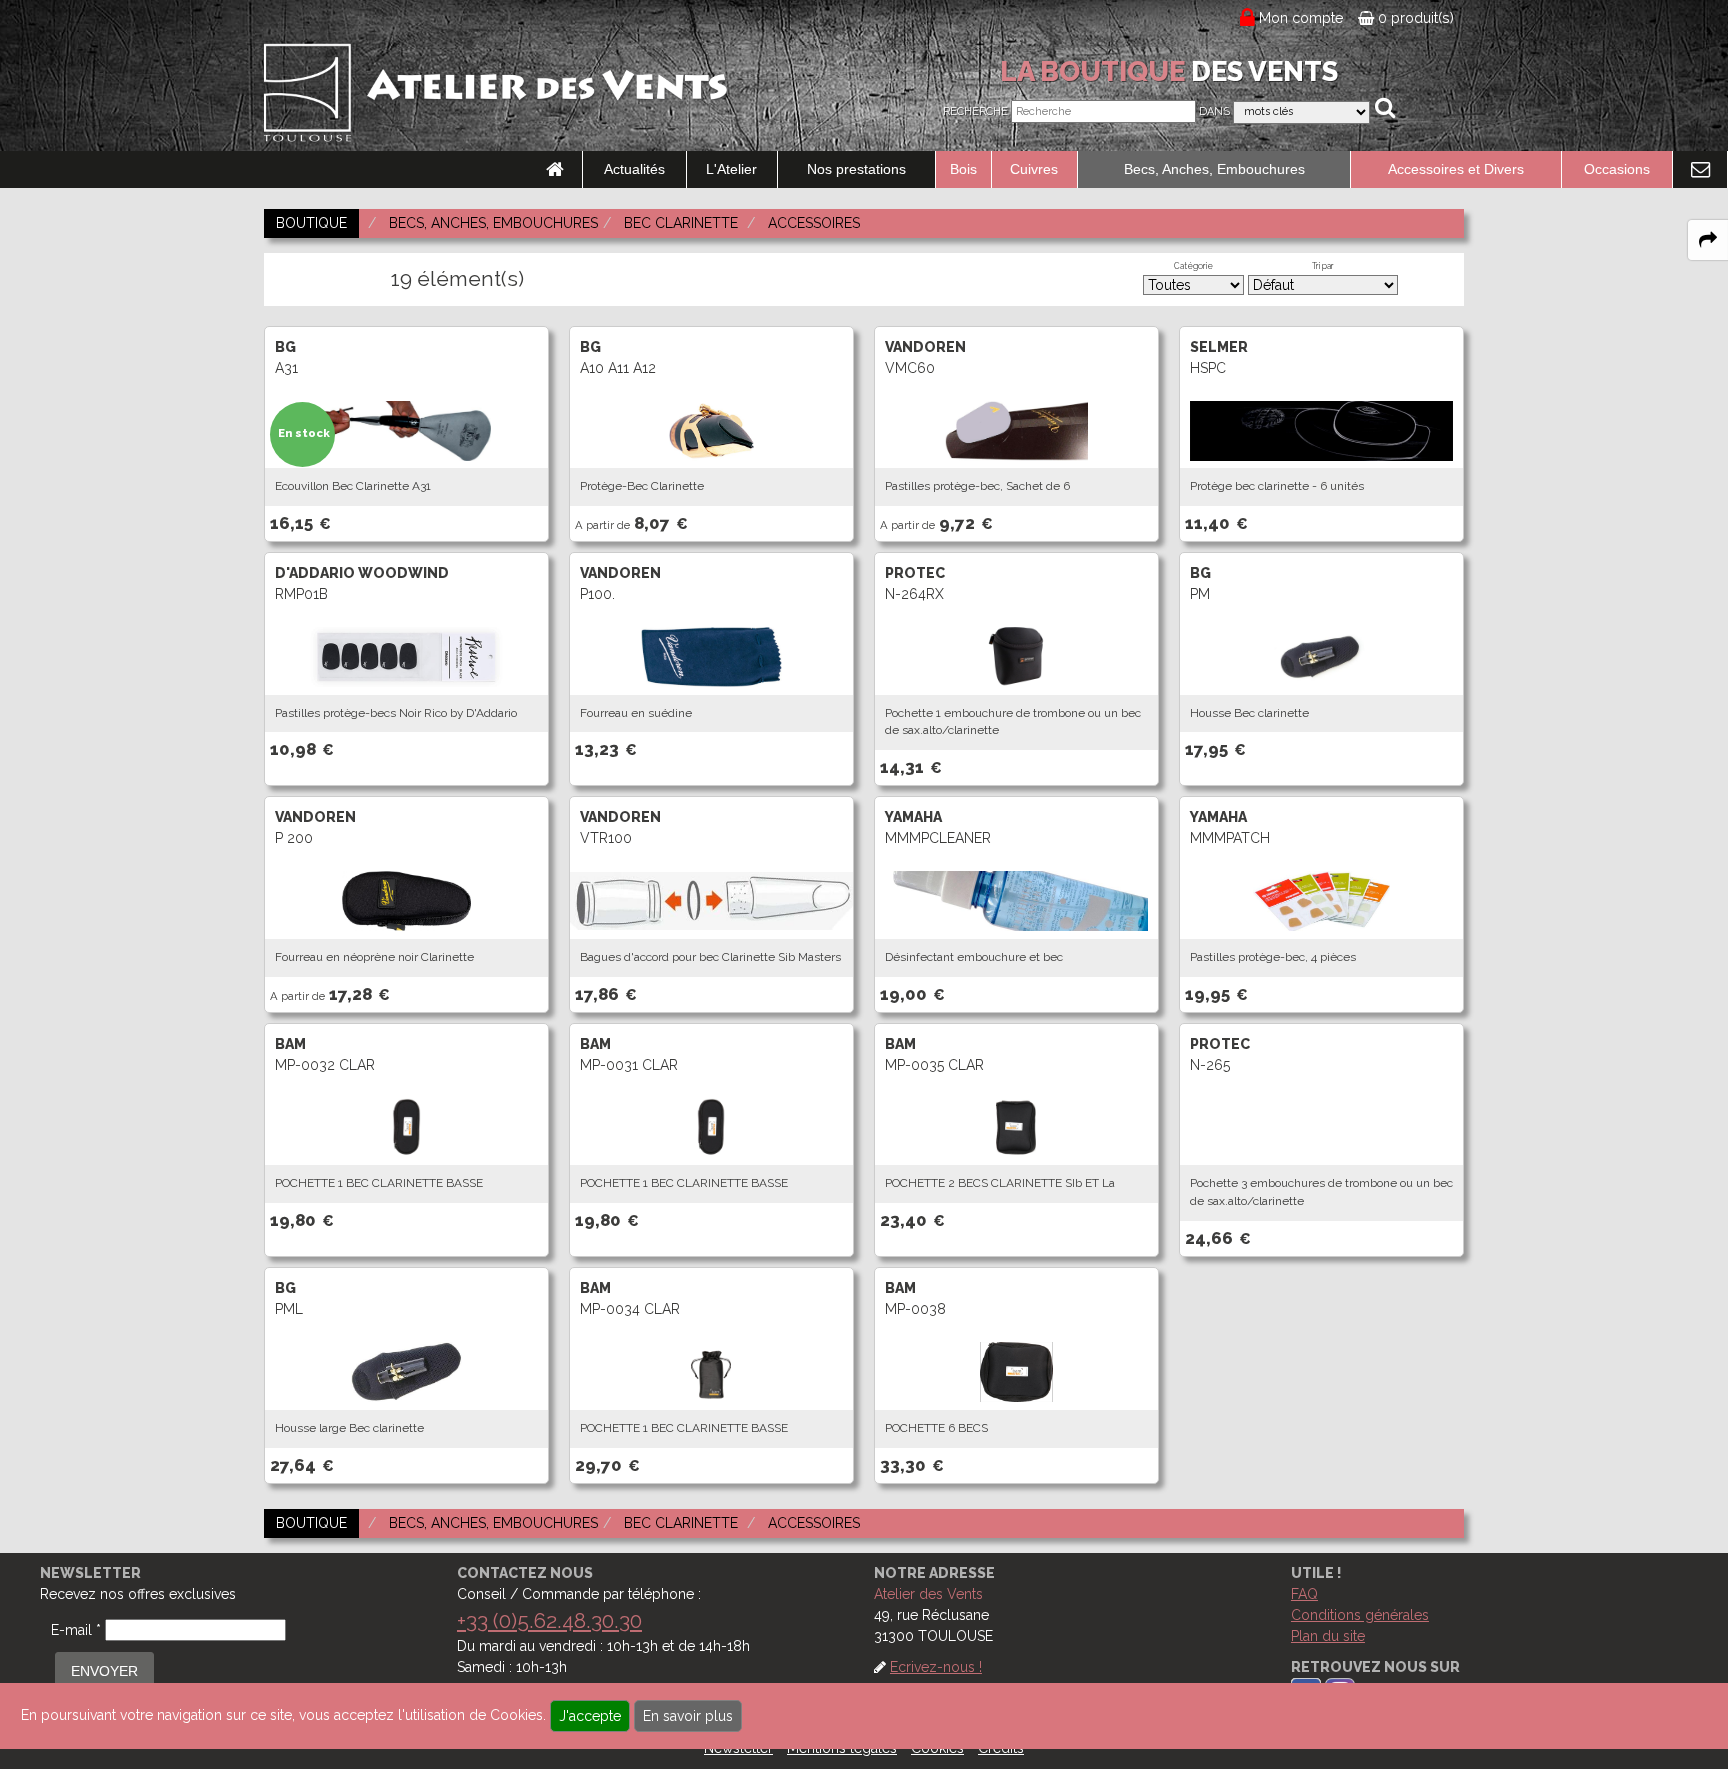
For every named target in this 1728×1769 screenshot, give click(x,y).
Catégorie (1193, 266)
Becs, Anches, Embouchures (1214, 169)
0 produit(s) (1414, 18)
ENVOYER (104, 1671)
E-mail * (76, 1630)
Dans (1214, 111)
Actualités (634, 169)
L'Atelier (731, 169)
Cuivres (1034, 169)
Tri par (1323, 266)
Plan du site (1328, 1636)
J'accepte (590, 1716)
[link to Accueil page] (555, 170)
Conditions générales (1360, 1615)
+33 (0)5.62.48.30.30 (549, 1620)
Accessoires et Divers (1456, 169)
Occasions (1617, 169)
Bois (963, 169)
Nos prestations (856, 169)
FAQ (1304, 1594)
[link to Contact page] (1700, 170)
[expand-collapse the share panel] (1708, 240)
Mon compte (1301, 18)
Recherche (975, 111)
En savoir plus (688, 1716)
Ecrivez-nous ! (936, 1667)
